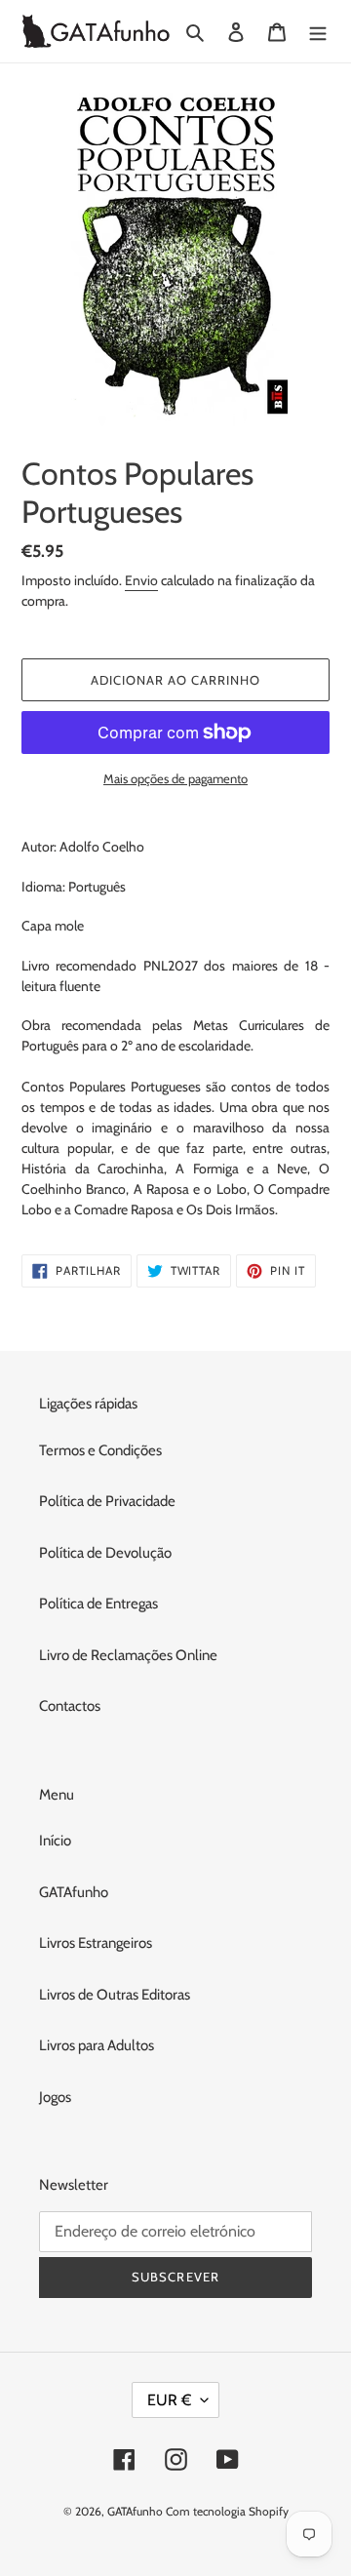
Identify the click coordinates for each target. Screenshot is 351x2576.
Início (55, 1841)
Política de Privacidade (107, 1501)
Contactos (70, 1706)
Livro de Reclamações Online (128, 1655)
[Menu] (318, 32)
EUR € (169, 2400)
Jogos (55, 2097)
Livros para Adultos (97, 2045)
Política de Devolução (105, 1553)
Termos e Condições (100, 1450)
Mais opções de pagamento (175, 778)
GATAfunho (74, 1892)
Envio (141, 580)
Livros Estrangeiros (96, 1943)
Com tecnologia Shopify (227, 2511)
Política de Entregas (98, 1604)
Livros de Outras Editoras (115, 1995)
